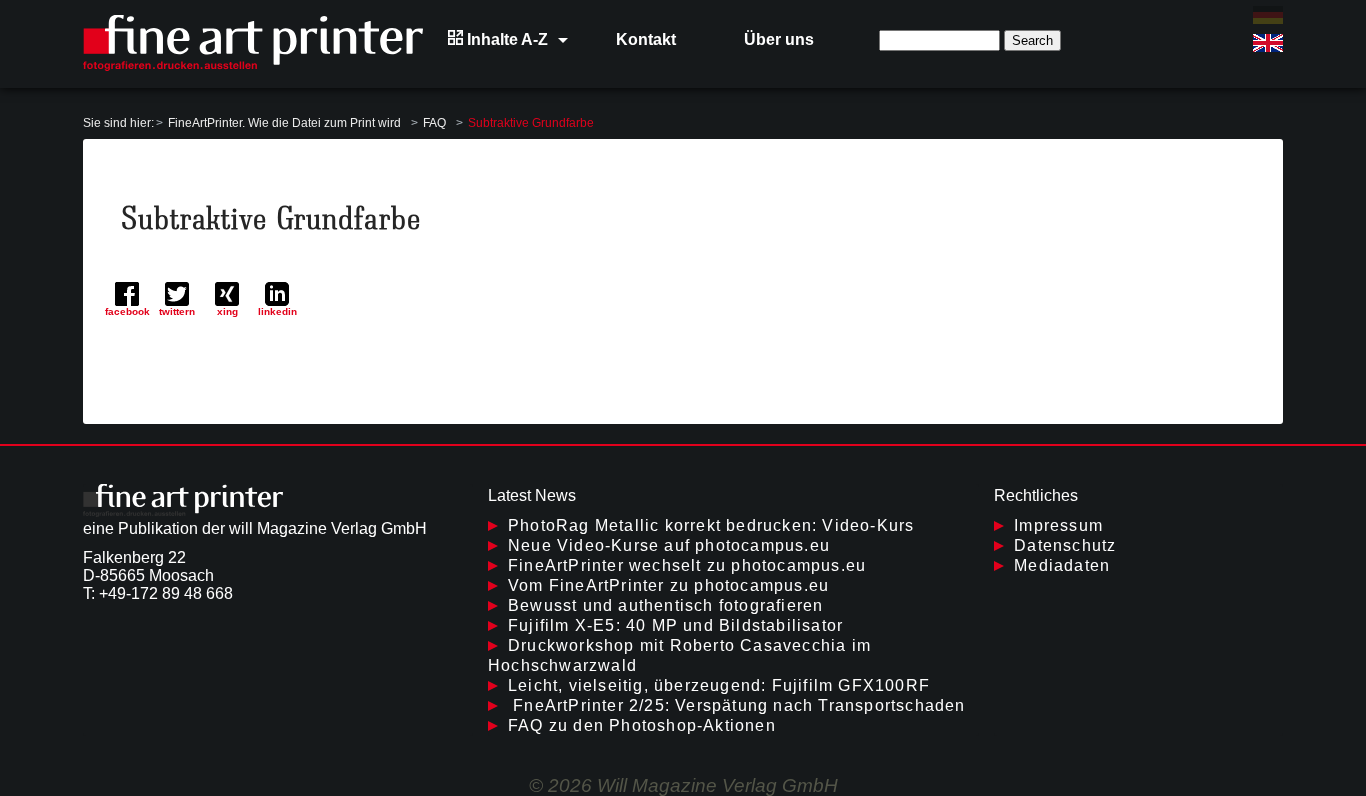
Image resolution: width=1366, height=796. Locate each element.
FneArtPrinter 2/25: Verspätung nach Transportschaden (737, 705)
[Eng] (1268, 43)
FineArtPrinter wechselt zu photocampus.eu (687, 565)
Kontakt (646, 39)
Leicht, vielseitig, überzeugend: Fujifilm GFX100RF (719, 685)
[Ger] (1268, 15)
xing (227, 311)
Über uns (779, 39)
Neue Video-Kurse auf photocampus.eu (669, 545)
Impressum (1058, 525)
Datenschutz (1065, 545)
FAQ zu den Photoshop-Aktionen (642, 725)
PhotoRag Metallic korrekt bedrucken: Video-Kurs (711, 525)
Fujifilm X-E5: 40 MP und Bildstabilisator (675, 625)
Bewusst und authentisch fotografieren (665, 605)
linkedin (277, 311)
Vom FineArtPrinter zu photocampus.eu (668, 585)
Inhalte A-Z (505, 39)
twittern (177, 311)
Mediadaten (1062, 565)
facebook (127, 311)
